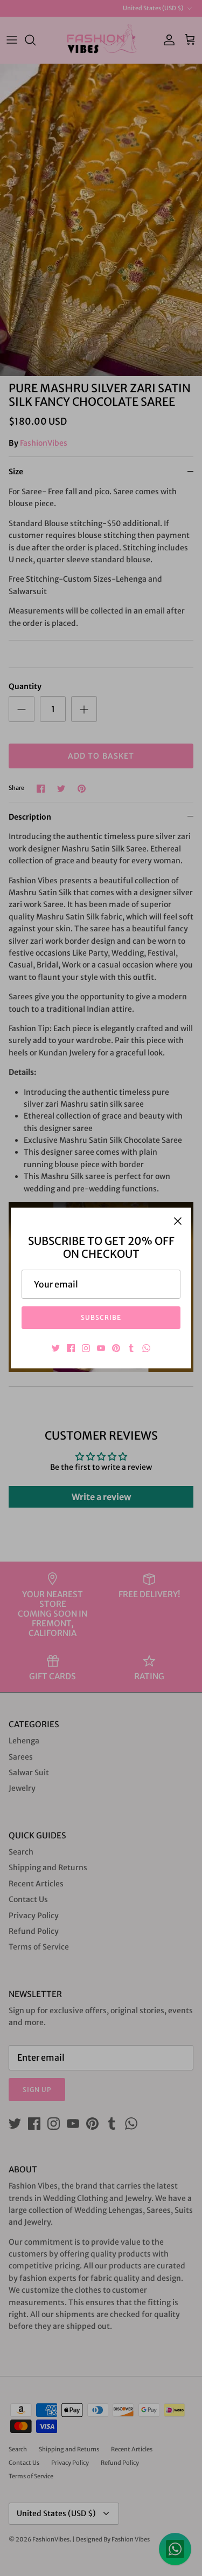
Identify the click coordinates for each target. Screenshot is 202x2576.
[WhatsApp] (146, 1348)
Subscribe (101, 1317)
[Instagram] (86, 1348)
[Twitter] (56, 1348)
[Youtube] (101, 1348)
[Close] (178, 1221)
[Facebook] (71, 1348)
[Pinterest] (116, 1348)
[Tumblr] (131, 1348)
